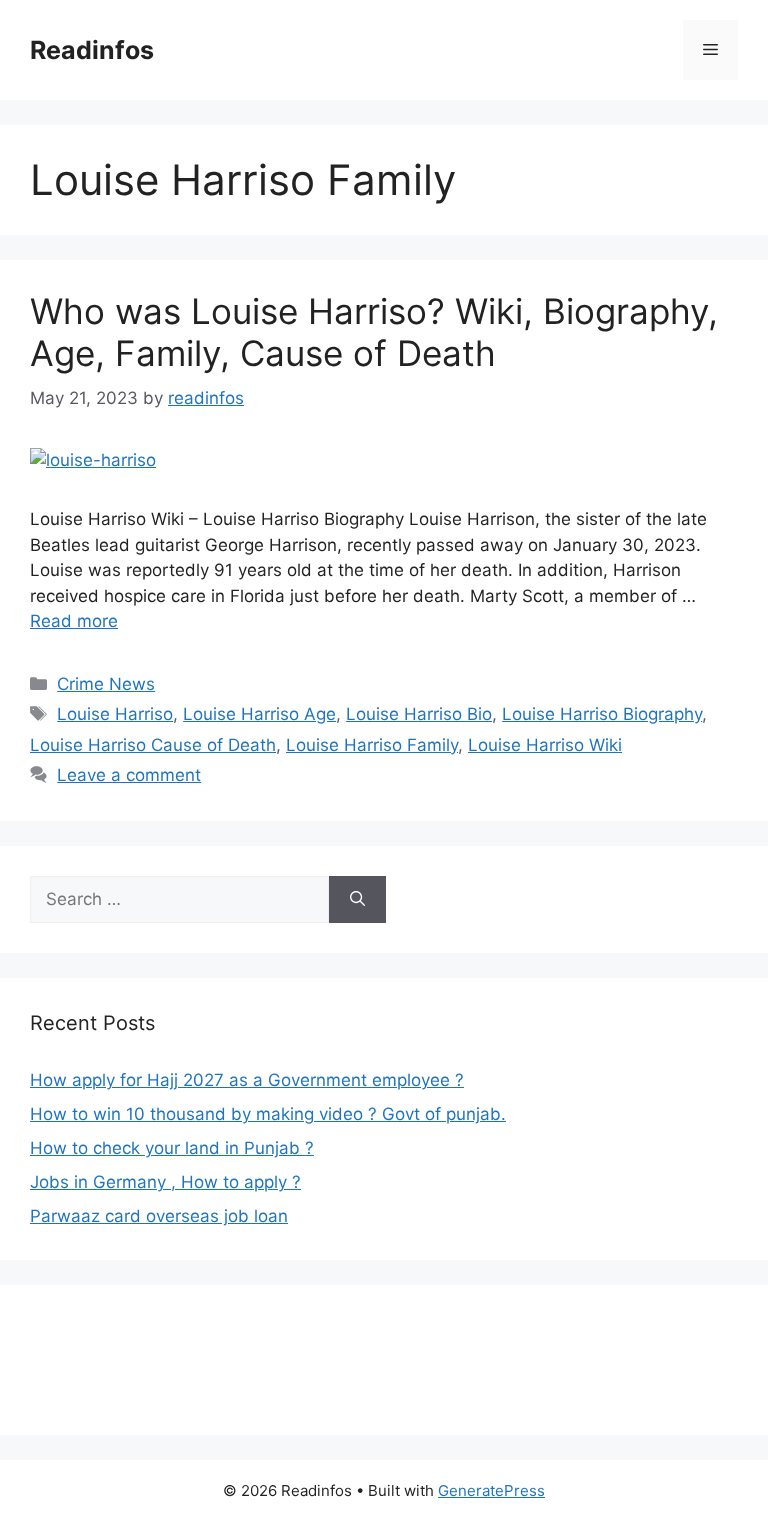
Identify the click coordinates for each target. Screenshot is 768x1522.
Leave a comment (129, 775)
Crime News (106, 684)
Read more (74, 621)
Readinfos (92, 50)
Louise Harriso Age (259, 714)
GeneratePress (491, 1490)
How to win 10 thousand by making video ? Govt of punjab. (268, 1114)
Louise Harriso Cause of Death (153, 745)
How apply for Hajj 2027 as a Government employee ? (247, 1080)
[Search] (357, 900)
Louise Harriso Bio (419, 714)
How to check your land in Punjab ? (172, 1148)
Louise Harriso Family (372, 745)
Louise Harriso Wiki (545, 745)
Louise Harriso (115, 714)
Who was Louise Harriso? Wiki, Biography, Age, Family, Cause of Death (374, 332)
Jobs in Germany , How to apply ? (165, 1182)
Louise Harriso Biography (602, 714)
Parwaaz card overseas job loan (159, 1216)
